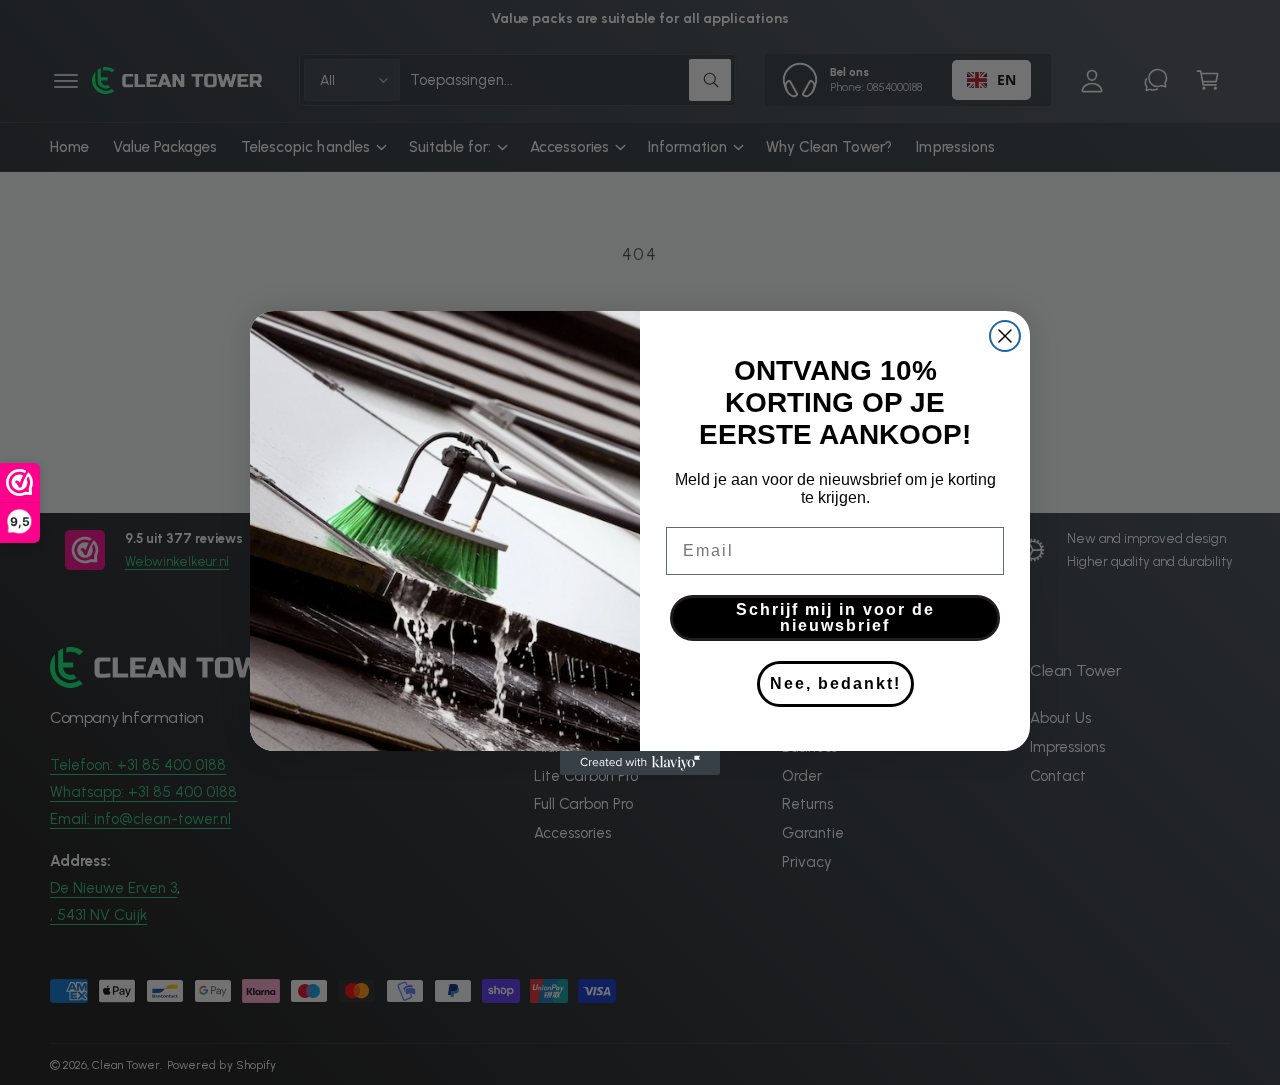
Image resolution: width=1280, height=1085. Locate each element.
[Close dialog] (1005, 336)
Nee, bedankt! (835, 683)
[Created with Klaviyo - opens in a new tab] (640, 763)
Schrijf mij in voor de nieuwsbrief (835, 617)
